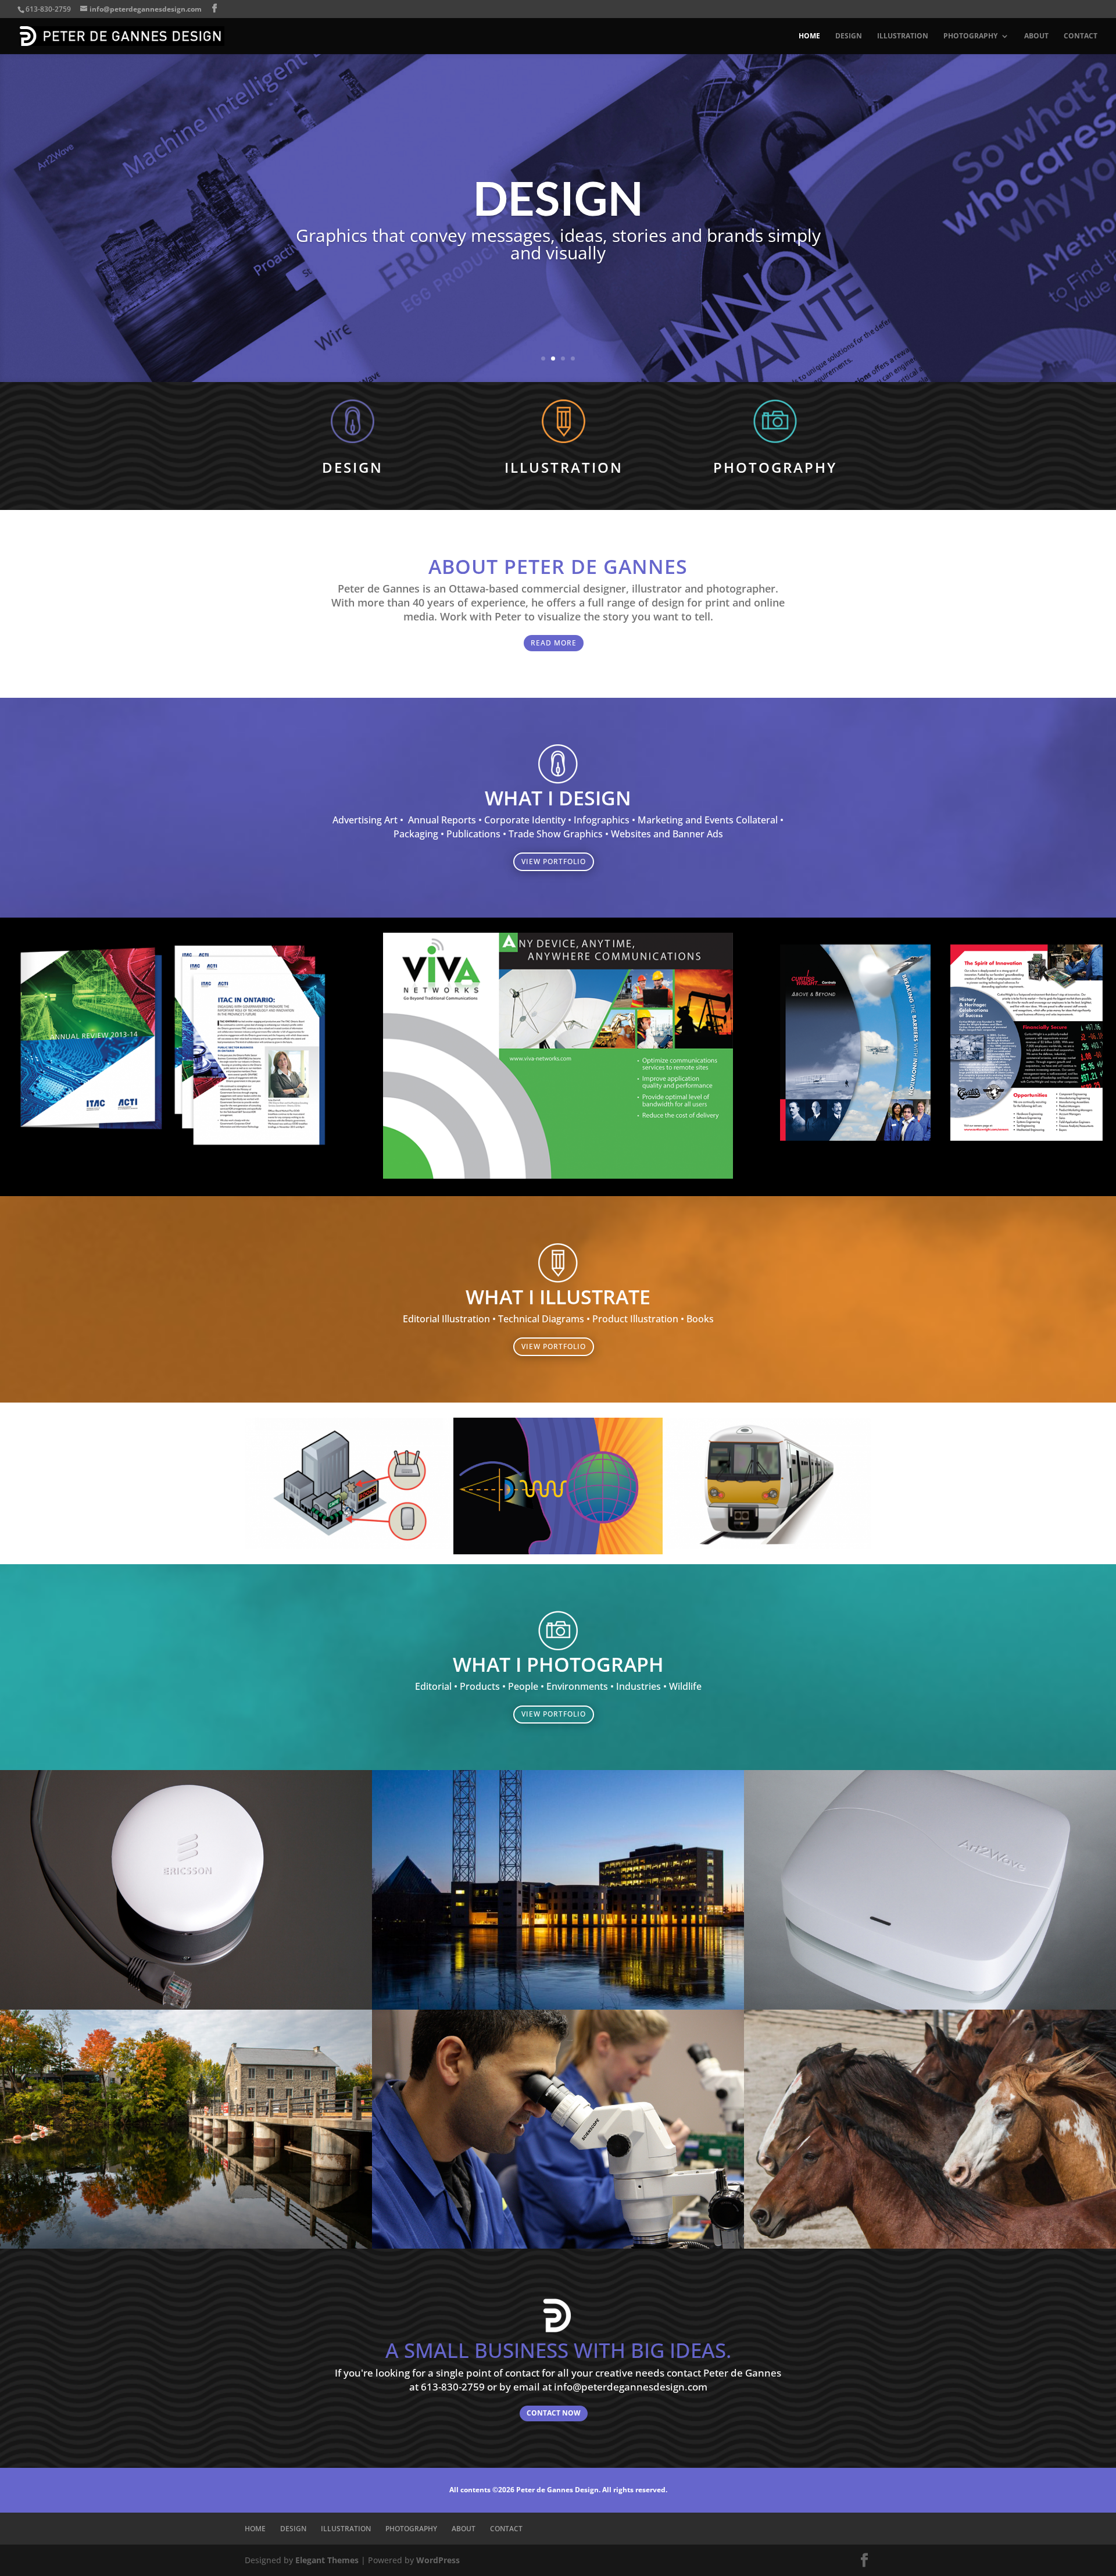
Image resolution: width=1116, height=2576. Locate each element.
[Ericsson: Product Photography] (186, 2006)
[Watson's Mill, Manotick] (186, 2245)
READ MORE (554, 643)
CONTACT (1081, 36)
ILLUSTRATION (903, 36)
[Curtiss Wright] (558, 2245)
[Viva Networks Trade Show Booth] (558, 1175)
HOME (809, 36)
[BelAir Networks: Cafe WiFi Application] (349, 1546)
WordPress (438, 2560)
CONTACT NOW (554, 2413)
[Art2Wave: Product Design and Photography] (930, 2006)
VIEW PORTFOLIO (554, 861)
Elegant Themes (327, 2560)
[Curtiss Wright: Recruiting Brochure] (941, 1149)
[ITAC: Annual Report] (175, 1160)
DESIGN (849, 36)
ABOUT (1036, 36)
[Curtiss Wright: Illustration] (767, 1546)
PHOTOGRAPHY (970, 36)
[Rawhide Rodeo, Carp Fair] (930, 2245)
